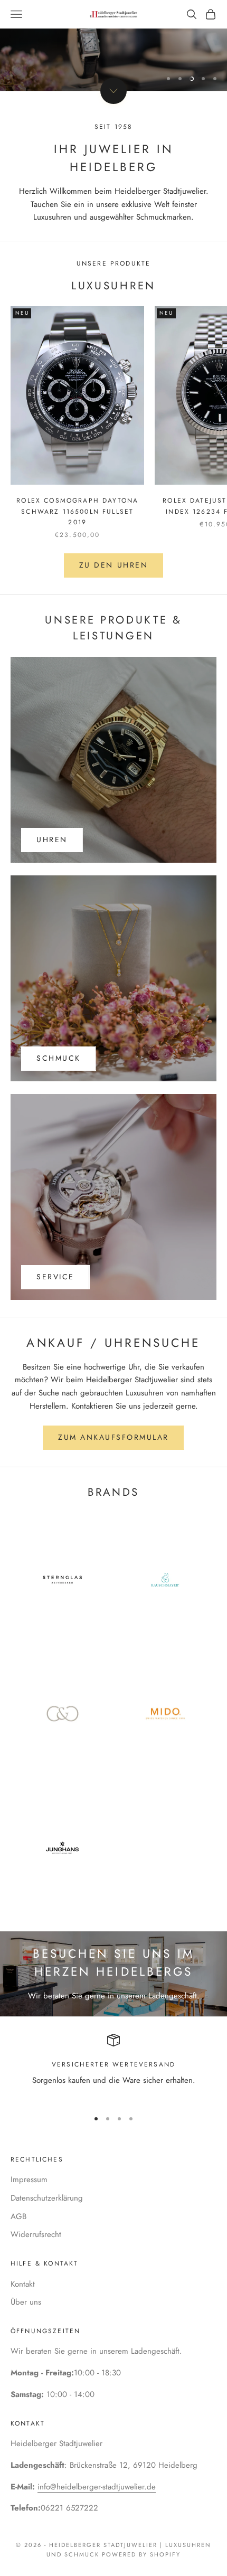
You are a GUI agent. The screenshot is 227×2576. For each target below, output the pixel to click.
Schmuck (59, 1058)
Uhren (52, 839)
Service (55, 1277)
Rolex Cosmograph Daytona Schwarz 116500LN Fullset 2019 (77, 511)
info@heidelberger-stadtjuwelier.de (97, 2487)
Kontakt (23, 2284)
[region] (113, 45)
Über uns (26, 2302)
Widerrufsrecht (36, 2234)
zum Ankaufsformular (113, 1437)
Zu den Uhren (113, 565)
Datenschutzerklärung (47, 2198)
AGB (18, 2216)
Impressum (29, 2179)
